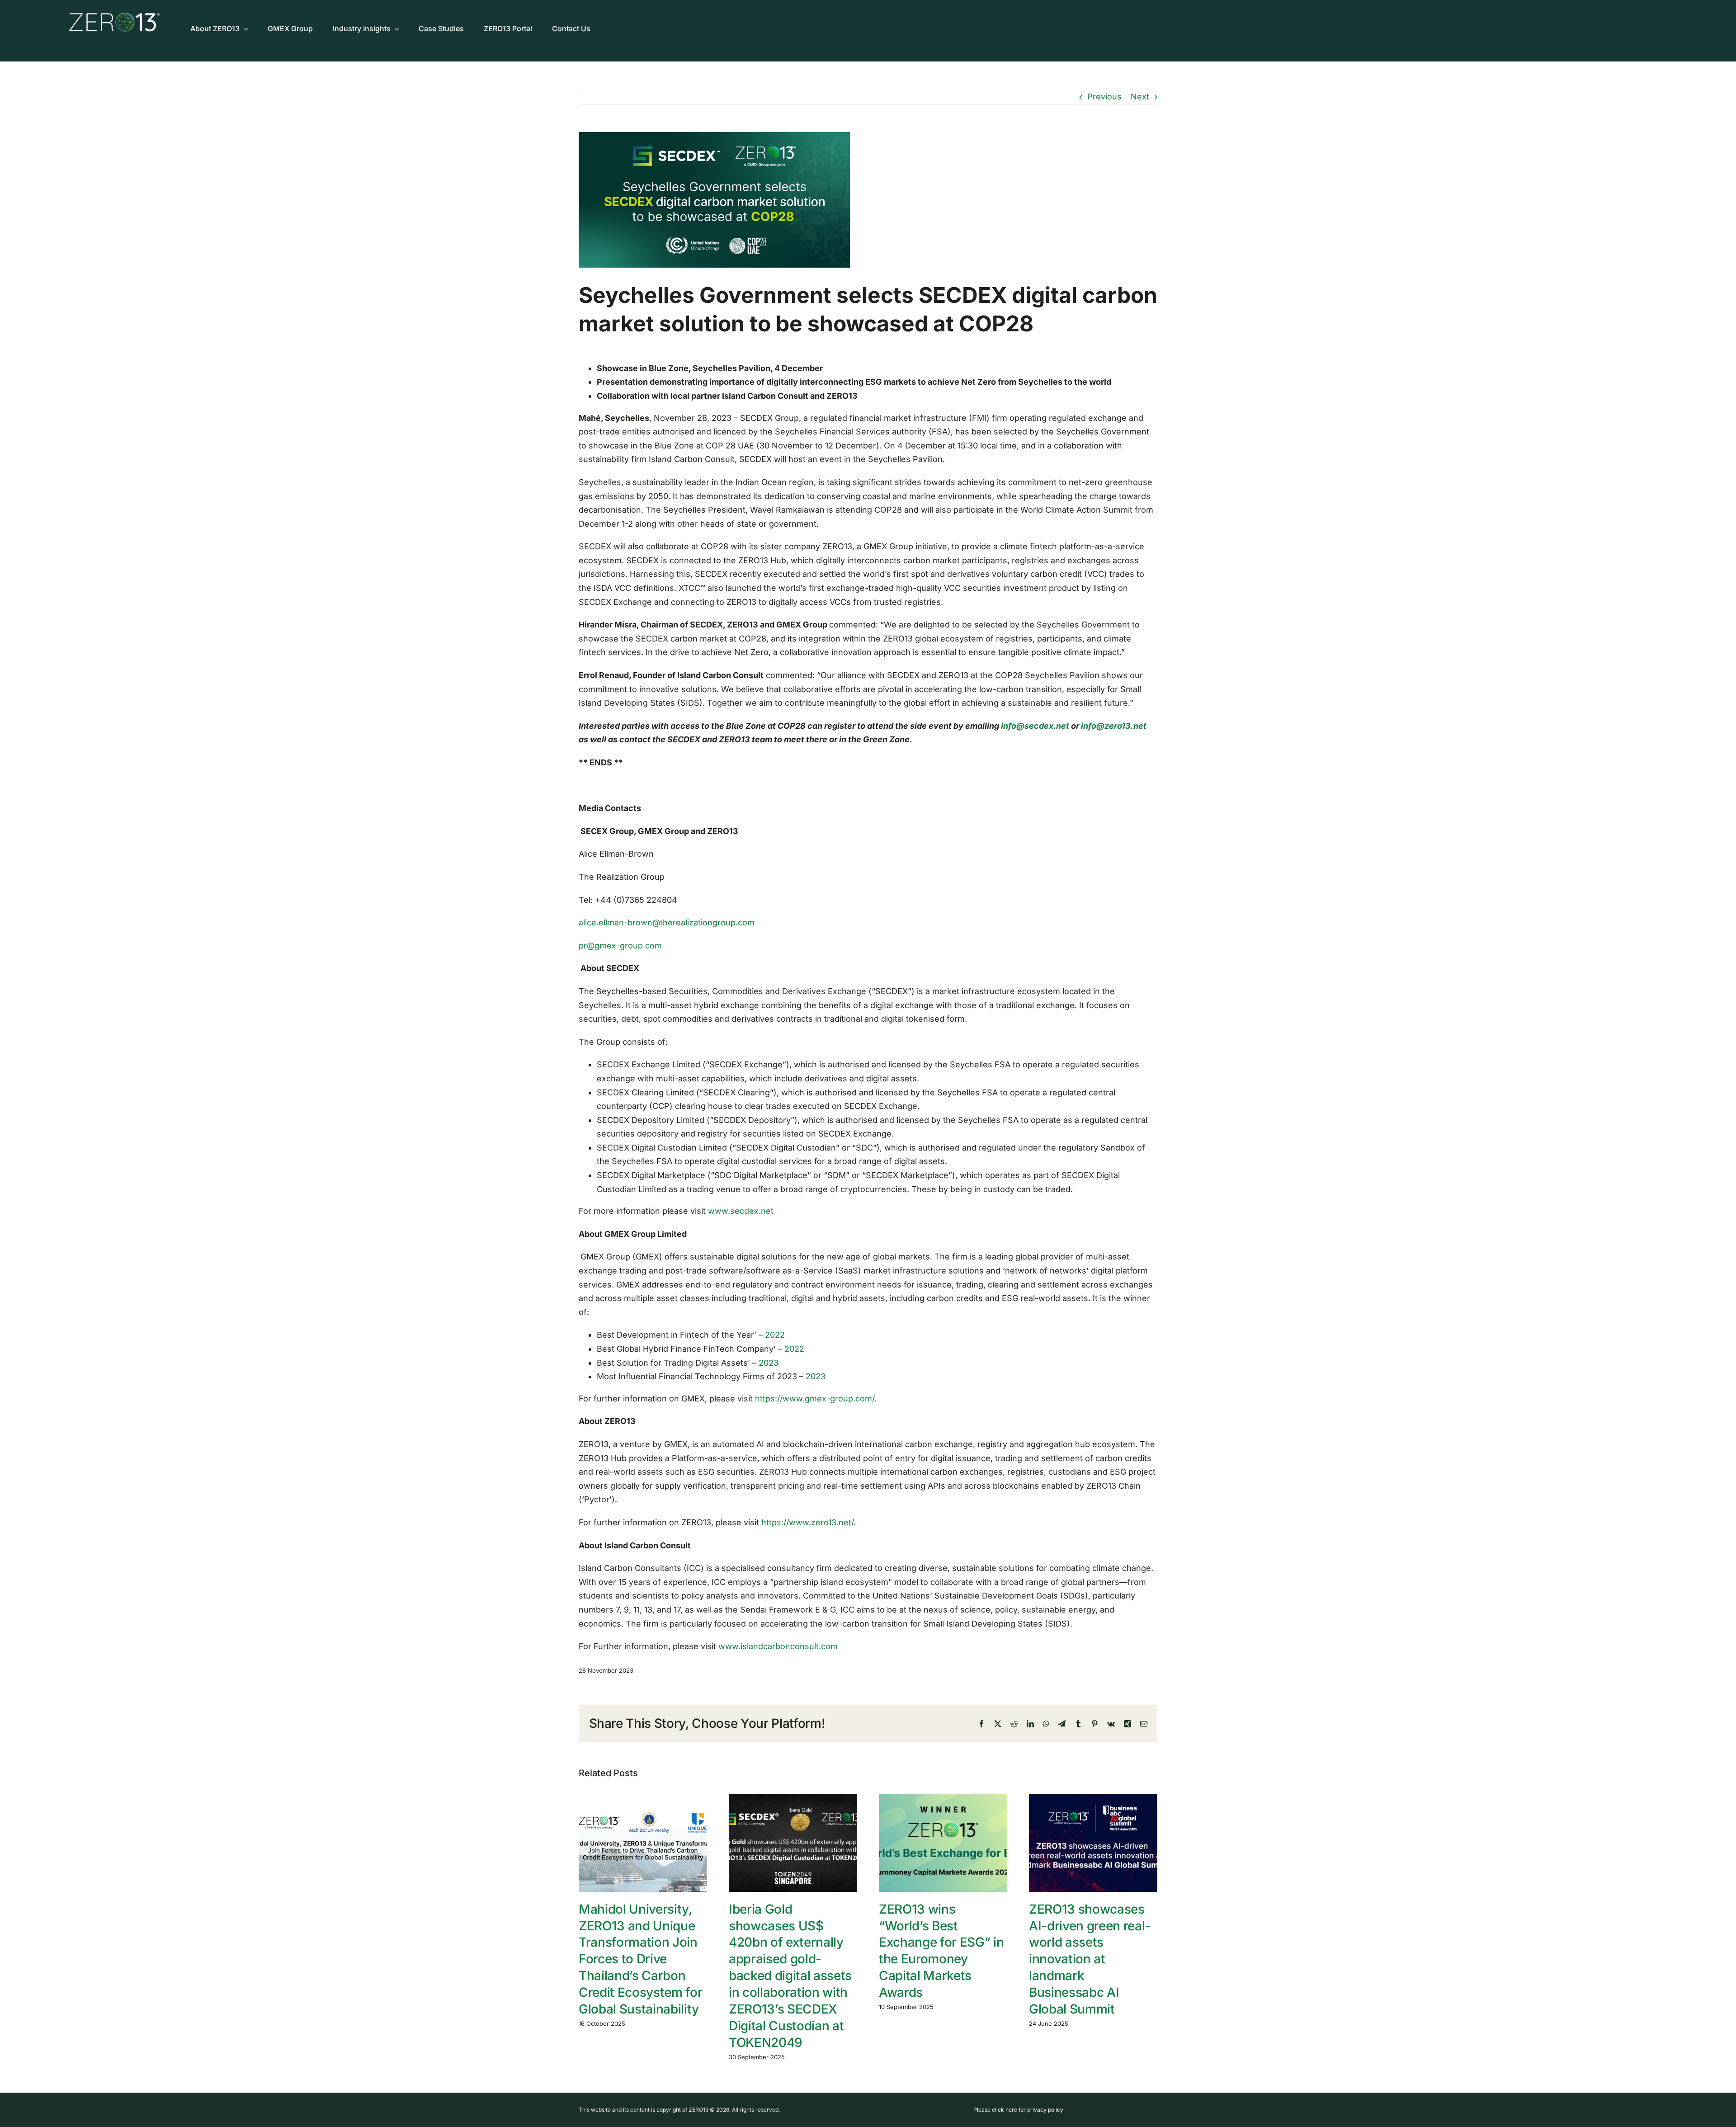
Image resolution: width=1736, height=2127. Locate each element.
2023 (767, 1363)
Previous (1104, 97)
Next (1140, 97)
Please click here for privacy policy (1018, 2110)
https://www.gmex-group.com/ (815, 1398)
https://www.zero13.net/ (807, 1522)
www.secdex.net (741, 1211)
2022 (775, 1335)
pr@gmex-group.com (620, 946)
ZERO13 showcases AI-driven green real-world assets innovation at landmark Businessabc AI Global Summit (1090, 1959)
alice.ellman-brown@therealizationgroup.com (667, 922)
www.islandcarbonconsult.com (778, 1646)
